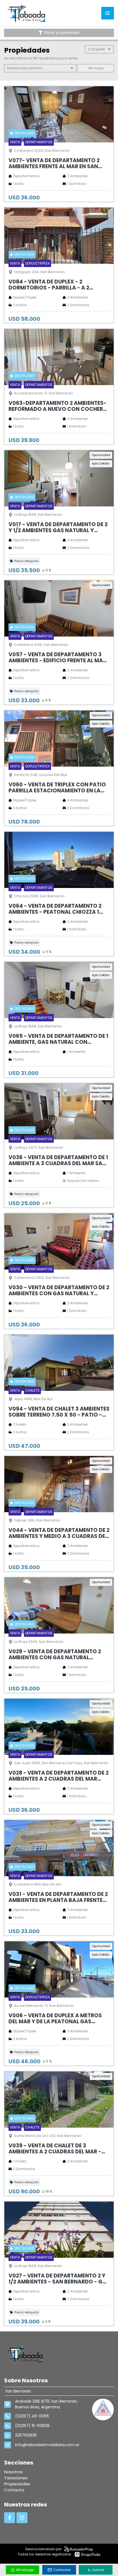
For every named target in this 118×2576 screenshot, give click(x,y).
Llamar (98, 2570)
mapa (99, 68)
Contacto (14, 2490)
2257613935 (26, 2435)
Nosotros (13, 2472)
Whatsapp (25, 2570)
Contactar (62, 2570)
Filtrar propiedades (62, 33)
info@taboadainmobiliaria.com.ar (47, 2445)
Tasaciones (16, 2478)
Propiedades (17, 2484)
